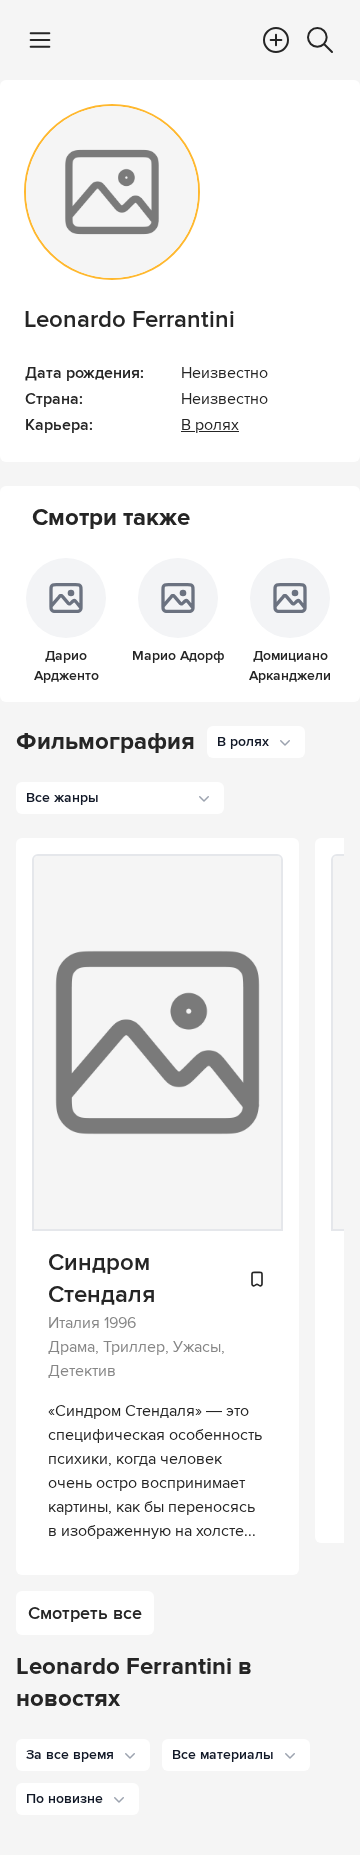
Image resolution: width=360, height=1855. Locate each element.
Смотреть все (85, 1613)
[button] (83, 1755)
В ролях (210, 425)
